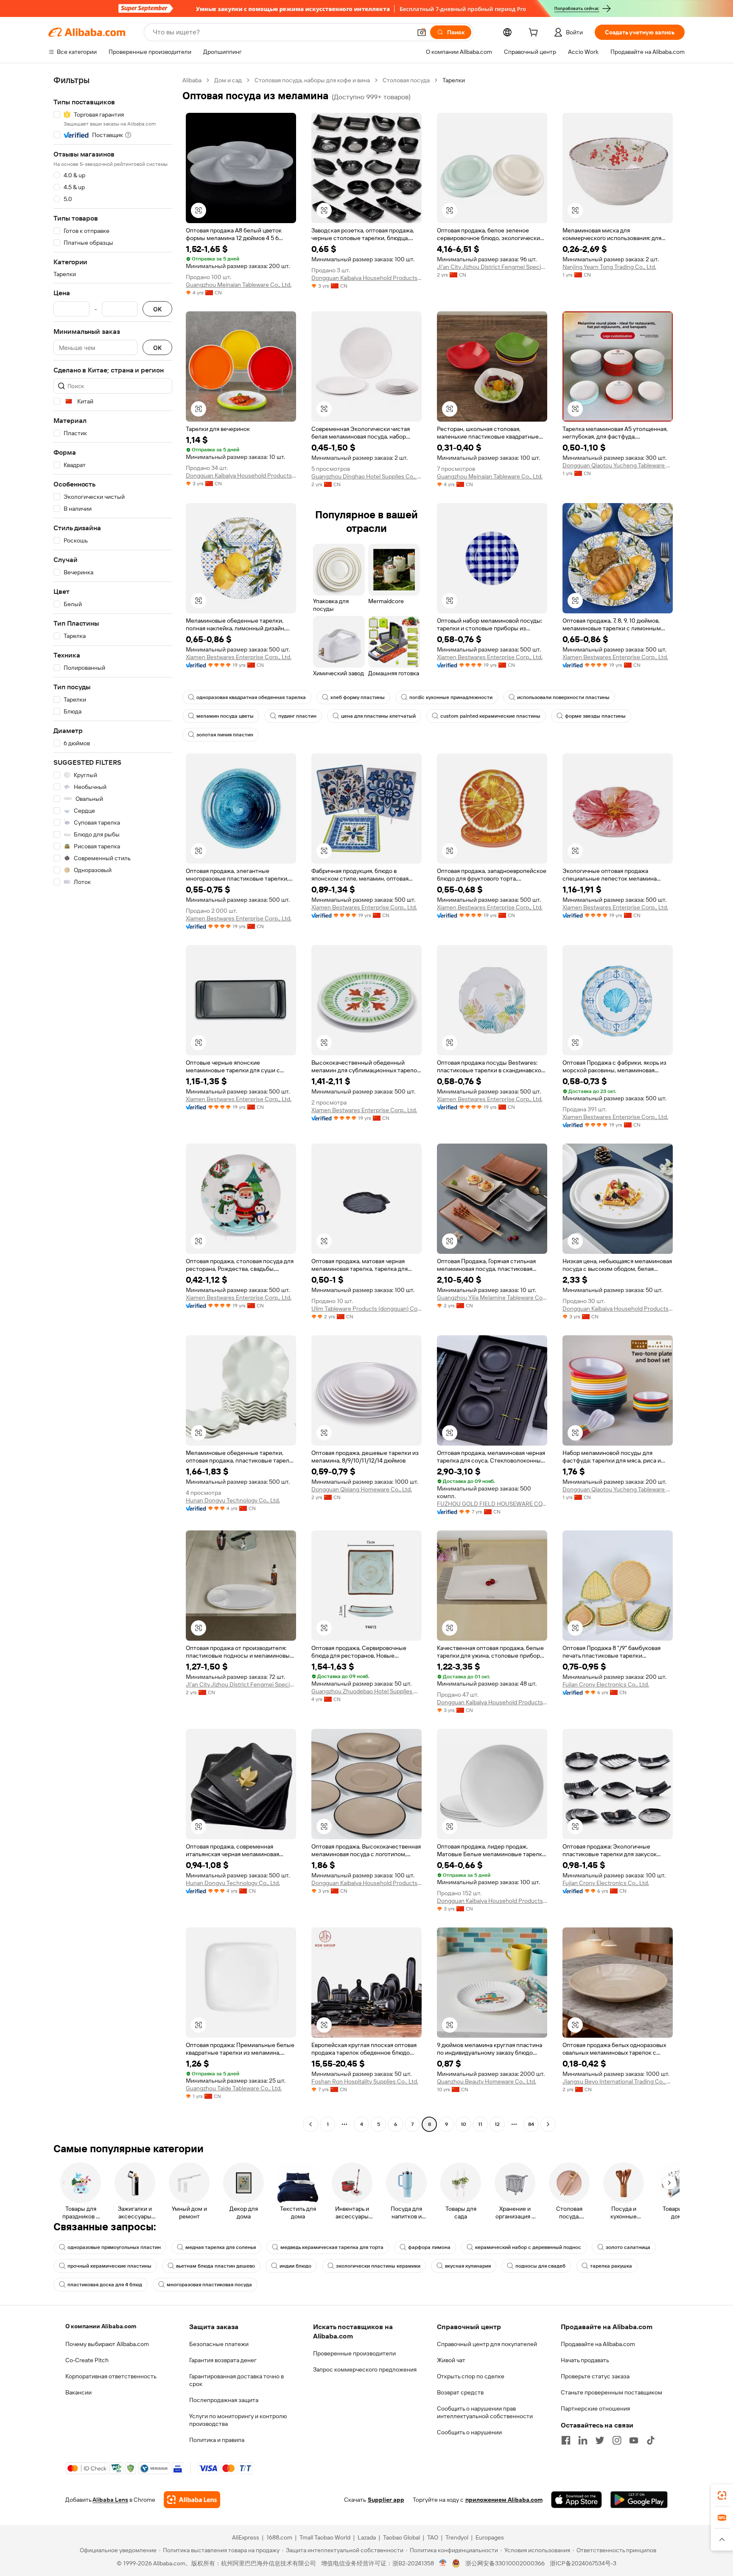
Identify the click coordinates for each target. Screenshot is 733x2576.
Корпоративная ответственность (111, 2376)
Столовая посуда (406, 80)
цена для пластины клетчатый (378, 716)
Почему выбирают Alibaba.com (107, 2344)
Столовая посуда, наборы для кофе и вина (312, 80)
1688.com (279, 2537)
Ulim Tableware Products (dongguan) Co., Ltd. (366, 1309)
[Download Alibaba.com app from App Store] (576, 2500)
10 (463, 2124)
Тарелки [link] (454, 80)
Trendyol (457, 2537)
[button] (422, 32)
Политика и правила (217, 2440)
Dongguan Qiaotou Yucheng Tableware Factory (618, 465)
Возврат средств (460, 2392)
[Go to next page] (548, 2124)
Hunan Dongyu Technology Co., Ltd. (233, 1500)
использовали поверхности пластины (563, 697)
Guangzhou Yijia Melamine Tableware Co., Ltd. (492, 1298)
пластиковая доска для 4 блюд (105, 2285)
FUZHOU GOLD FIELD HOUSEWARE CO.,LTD (492, 1504)
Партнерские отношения (595, 2408)
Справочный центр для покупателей (487, 2344)
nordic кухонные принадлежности (451, 697)
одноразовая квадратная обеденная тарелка (251, 697)
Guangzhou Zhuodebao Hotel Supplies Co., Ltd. (366, 1691)
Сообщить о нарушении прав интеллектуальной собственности (485, 2412)
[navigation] (113, 1103)
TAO (433, 2537)
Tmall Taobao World (325, 2537)
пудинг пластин (297, 716)
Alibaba (192, 80)
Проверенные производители (354, 2353)
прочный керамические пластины (109, 2266)
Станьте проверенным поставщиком (611, 2392)
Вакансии (78, 2392)
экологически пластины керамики (378, 2266)
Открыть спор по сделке (471, 2376)
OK (157, 309)
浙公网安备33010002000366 (505, 2563)
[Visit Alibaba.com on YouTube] (634, 2440)
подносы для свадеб (540, 2266)
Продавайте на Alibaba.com (598, 2344)
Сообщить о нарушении (469, 2432)
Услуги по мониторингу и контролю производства (238, 2420)
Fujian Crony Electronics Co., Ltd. (606, 1684)
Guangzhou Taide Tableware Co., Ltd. (234, 2088)
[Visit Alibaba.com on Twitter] (600, 2440)
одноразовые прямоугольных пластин (114, 2247)
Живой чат (451, 2360)
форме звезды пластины (595, 716)
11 (480, 2124)
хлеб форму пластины (358, 697)
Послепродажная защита (224, 2400)
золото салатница (628, 2247)
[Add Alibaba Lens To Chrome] (192, 2500)
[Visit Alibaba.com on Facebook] (566, 2440)
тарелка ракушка (611, 2266)
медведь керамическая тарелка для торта (332, 2247)
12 (497, 2124)
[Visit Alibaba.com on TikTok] (651, 2440)
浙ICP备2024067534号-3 (583, 2563)
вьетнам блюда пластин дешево (215, 2266)
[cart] (535, 34)
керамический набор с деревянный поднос (528, 2247)
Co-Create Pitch (87, 2360)
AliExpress (246, 2537)
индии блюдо (295, 2266)
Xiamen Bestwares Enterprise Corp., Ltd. (239, 657)
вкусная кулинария (468, 2266)
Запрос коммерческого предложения (365, 2369)
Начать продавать (585, 2360)
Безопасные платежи (219, 2344)
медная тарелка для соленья (221, 2247)
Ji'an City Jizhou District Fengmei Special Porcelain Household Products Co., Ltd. (492, 267)
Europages (490, 2537)
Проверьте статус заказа (595, 2376)
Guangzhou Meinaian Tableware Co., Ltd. (239, 285)
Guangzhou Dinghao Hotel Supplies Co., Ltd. (366, 476)
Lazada (367, 2537)
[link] (722, 2495)
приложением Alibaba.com (504, 2500)
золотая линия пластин (225, 735)
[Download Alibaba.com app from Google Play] (639, 2500)
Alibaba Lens (110, 2500)
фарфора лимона (429, 2247)
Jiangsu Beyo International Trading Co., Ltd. (618, 2081)
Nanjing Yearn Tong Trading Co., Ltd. (609, 267)
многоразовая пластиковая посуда (209, 2285)
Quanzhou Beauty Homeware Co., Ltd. (487, 2081)
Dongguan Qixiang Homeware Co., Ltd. (362, 1489)
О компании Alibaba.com (101, 2326)
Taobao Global (401, 2537)
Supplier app (386, 2500)
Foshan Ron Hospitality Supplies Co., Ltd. (365, 2081)
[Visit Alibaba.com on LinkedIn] (583, 2440)
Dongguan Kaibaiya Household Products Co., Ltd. (366, 278)
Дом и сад (228, 80)
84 (531, 2124)
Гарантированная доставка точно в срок (236, 2380)
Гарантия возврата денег (223, 2360)
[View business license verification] (443, 2563)
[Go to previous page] (311, 2124)
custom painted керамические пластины (490, 716)
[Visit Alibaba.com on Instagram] (617, 2440)
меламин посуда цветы (225, 716)
